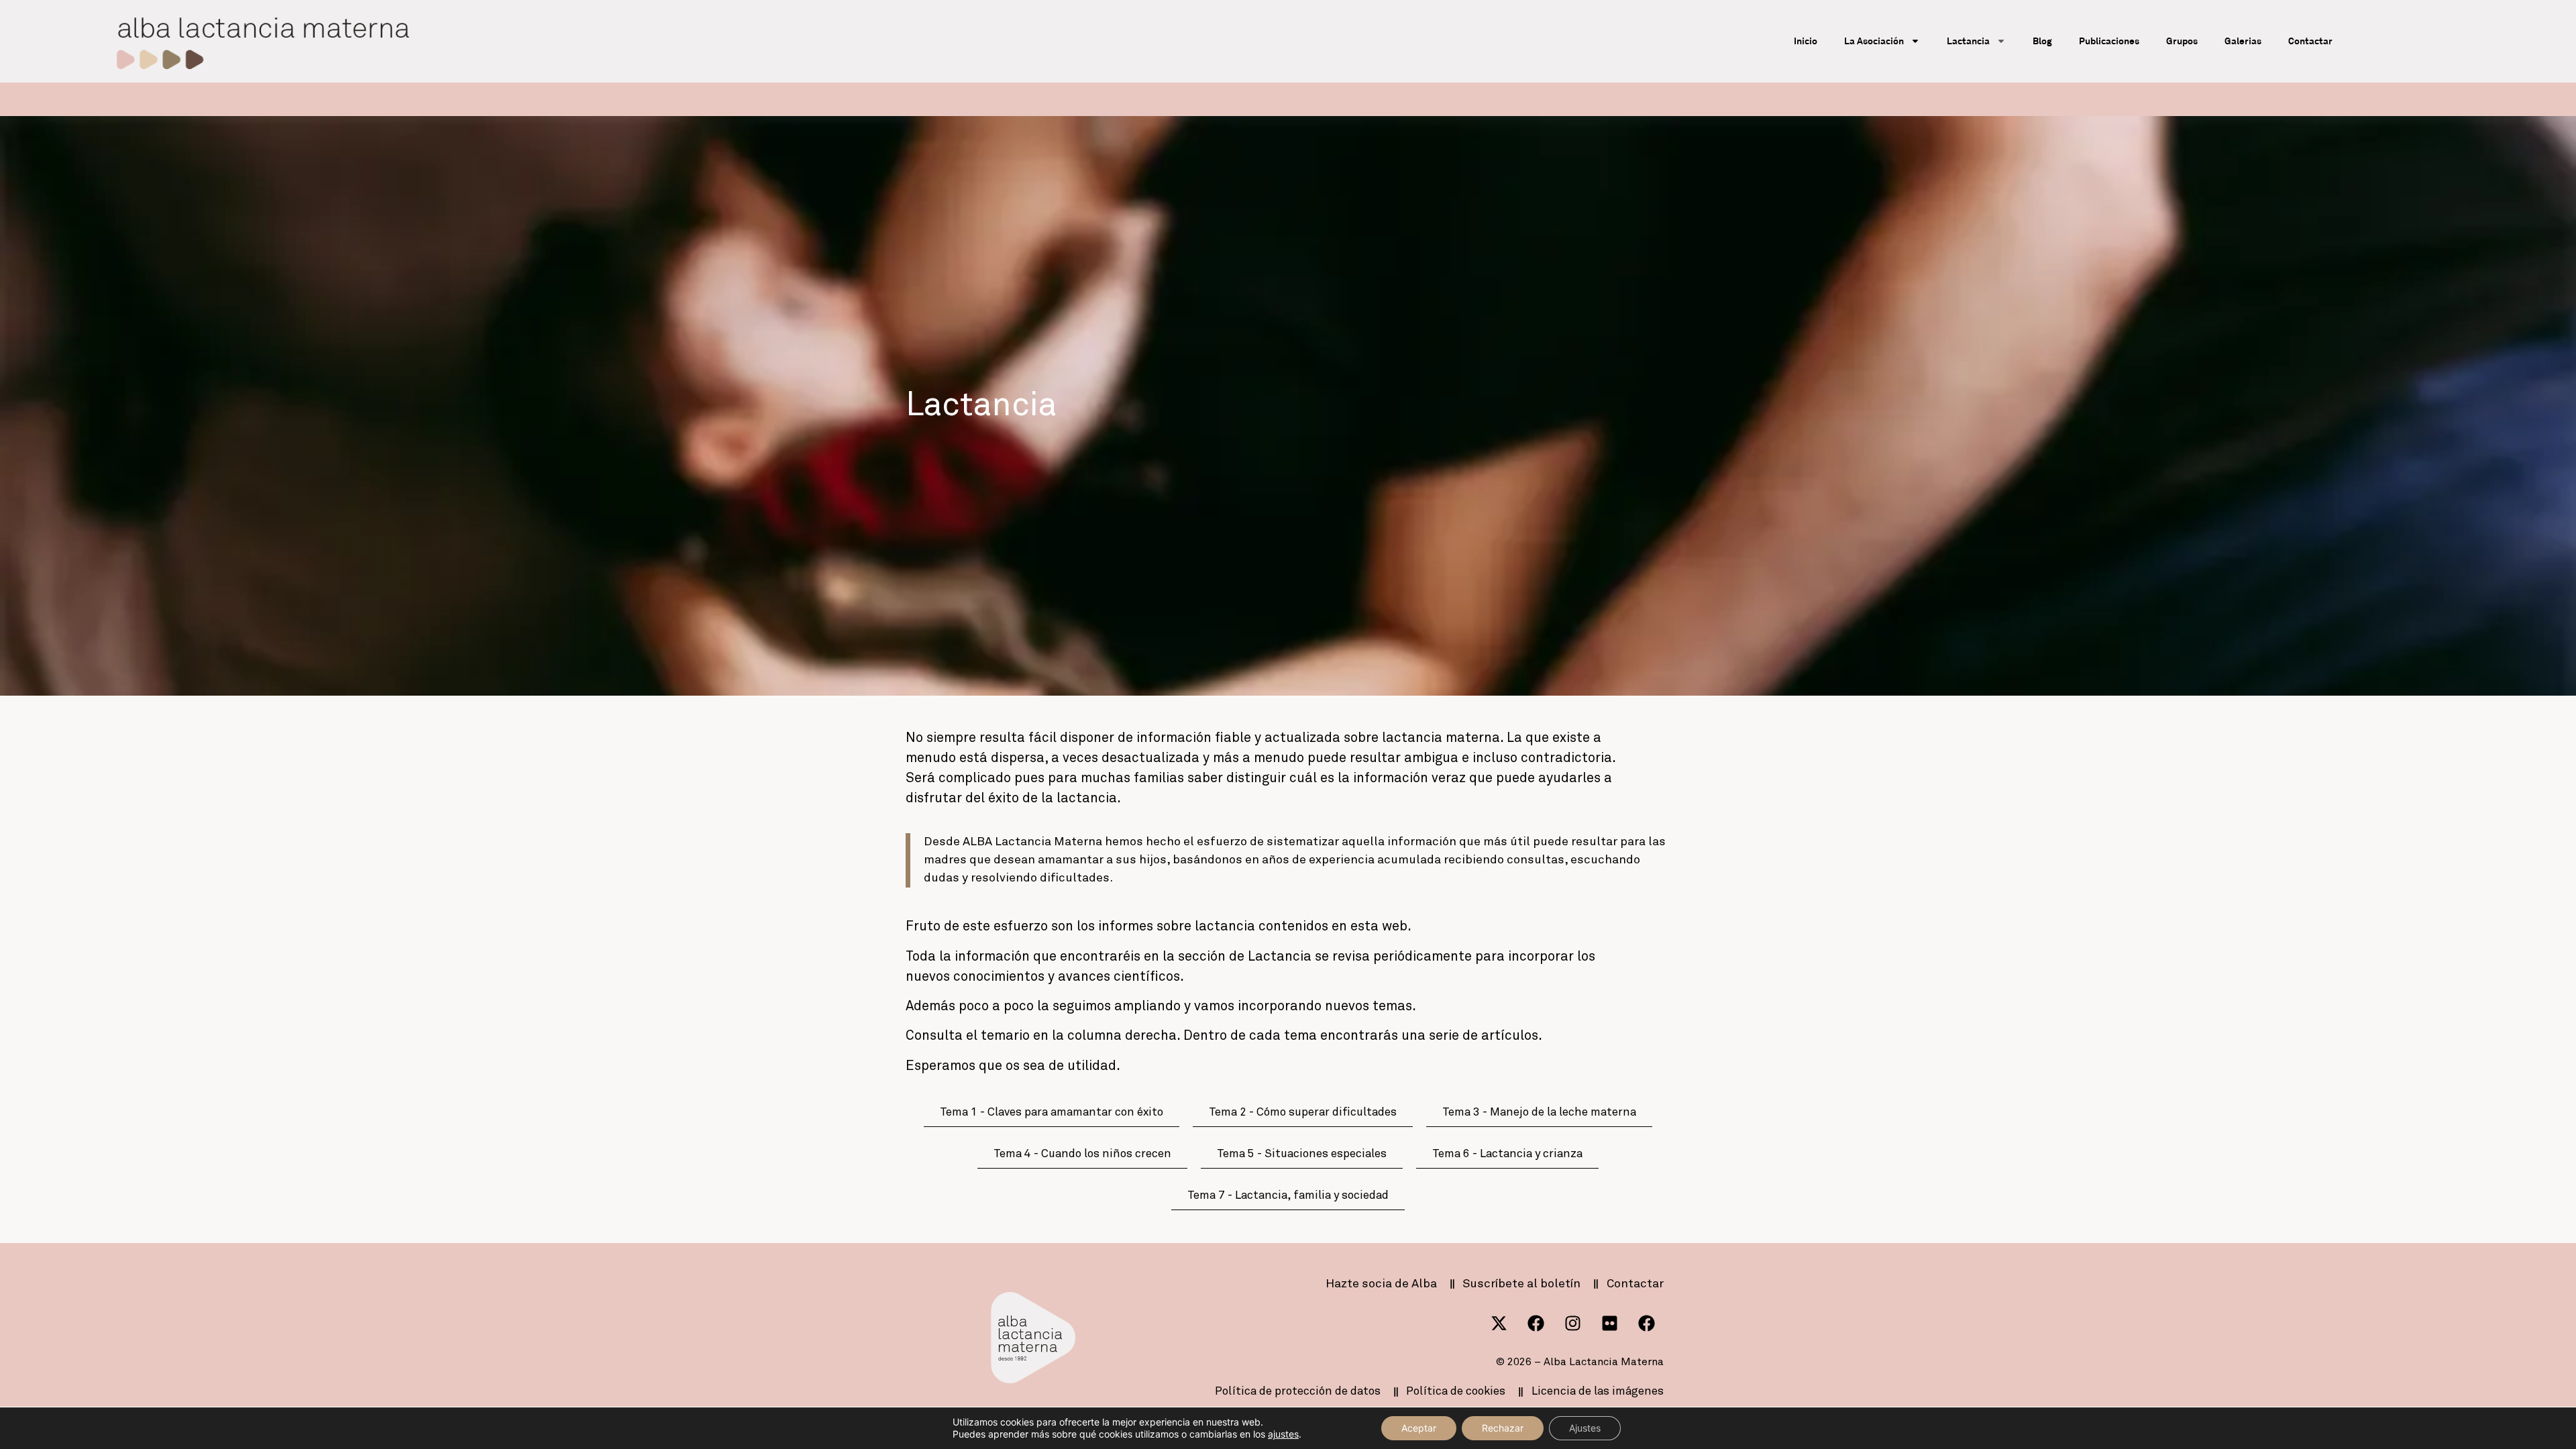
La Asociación (1874, 41)
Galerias (2243, 41)
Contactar (2310, 41)
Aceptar (1419, 1428)
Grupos (2182, 41)
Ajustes (1585, 1428)
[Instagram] (1573, 1324)
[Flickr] (1610, 1324)
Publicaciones (2109, 41)
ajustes (1283, 1434)
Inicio (1806, 41)
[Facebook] (1536, 1324)
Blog (2042, 41)
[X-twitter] (1499, 1324)
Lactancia (1968, 41)
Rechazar (1503, 1428)
